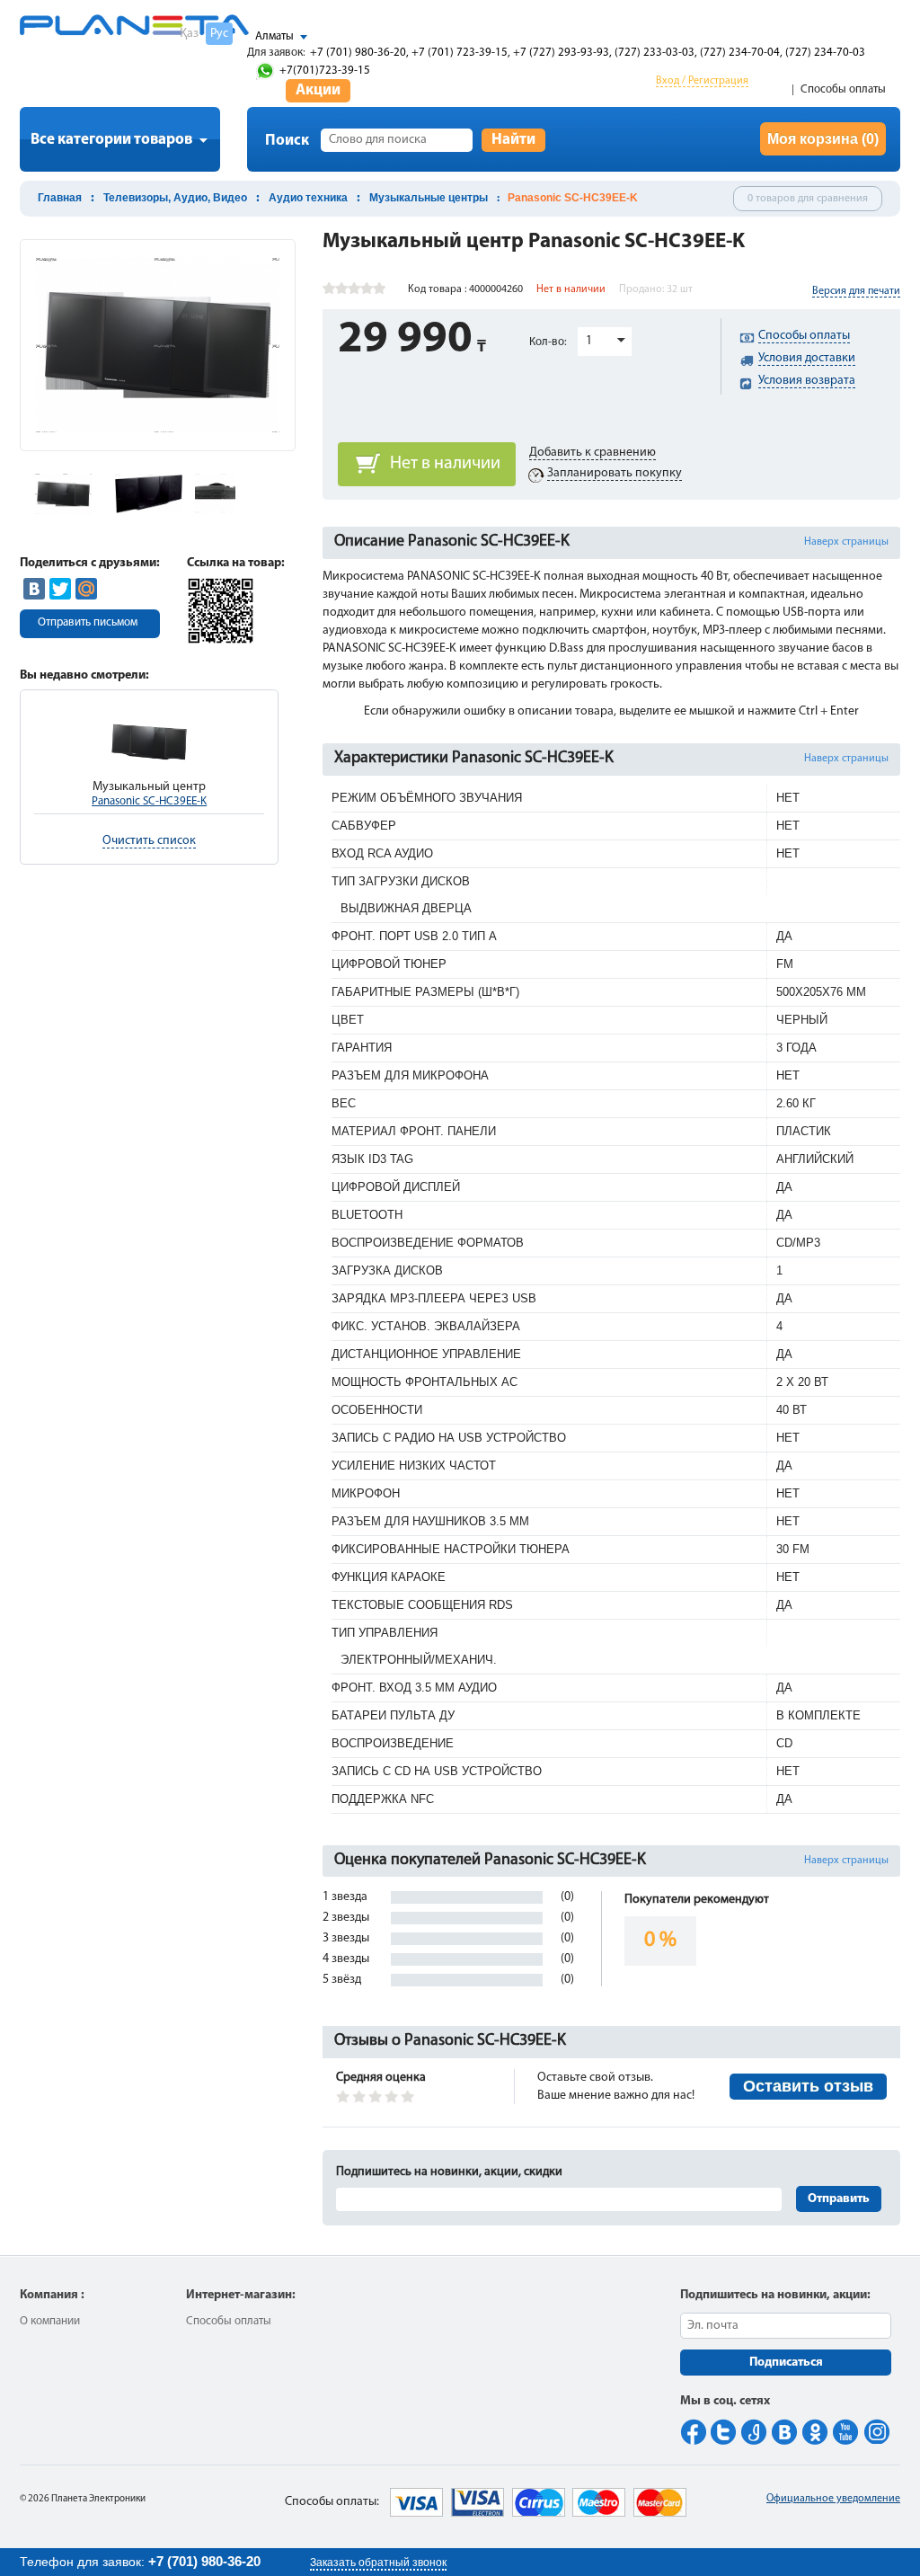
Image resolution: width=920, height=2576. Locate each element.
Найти (513, 140)
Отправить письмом (88, 622)
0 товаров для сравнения (808, 199)
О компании (50, 2321)
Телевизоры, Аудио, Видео (175, 198)
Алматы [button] (274, 36)
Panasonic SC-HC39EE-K (149, 801)
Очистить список (149, 841)
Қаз (189, 34)
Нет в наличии (445, 464)
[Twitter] (60, 589)
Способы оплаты (843, 89)
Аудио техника (308, 198)
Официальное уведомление (833, 2499)
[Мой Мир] (86, 589)
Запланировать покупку (615, 473)
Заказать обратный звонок (378, 2563)
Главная (60, 198)
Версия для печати (856, 291)
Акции (318, 90)
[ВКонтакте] (34, 589)
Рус (219, 34)
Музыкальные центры (429, 198)
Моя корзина (823, 139)
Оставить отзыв (808, 2086)
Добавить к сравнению (593, 453)
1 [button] (589, 341)
